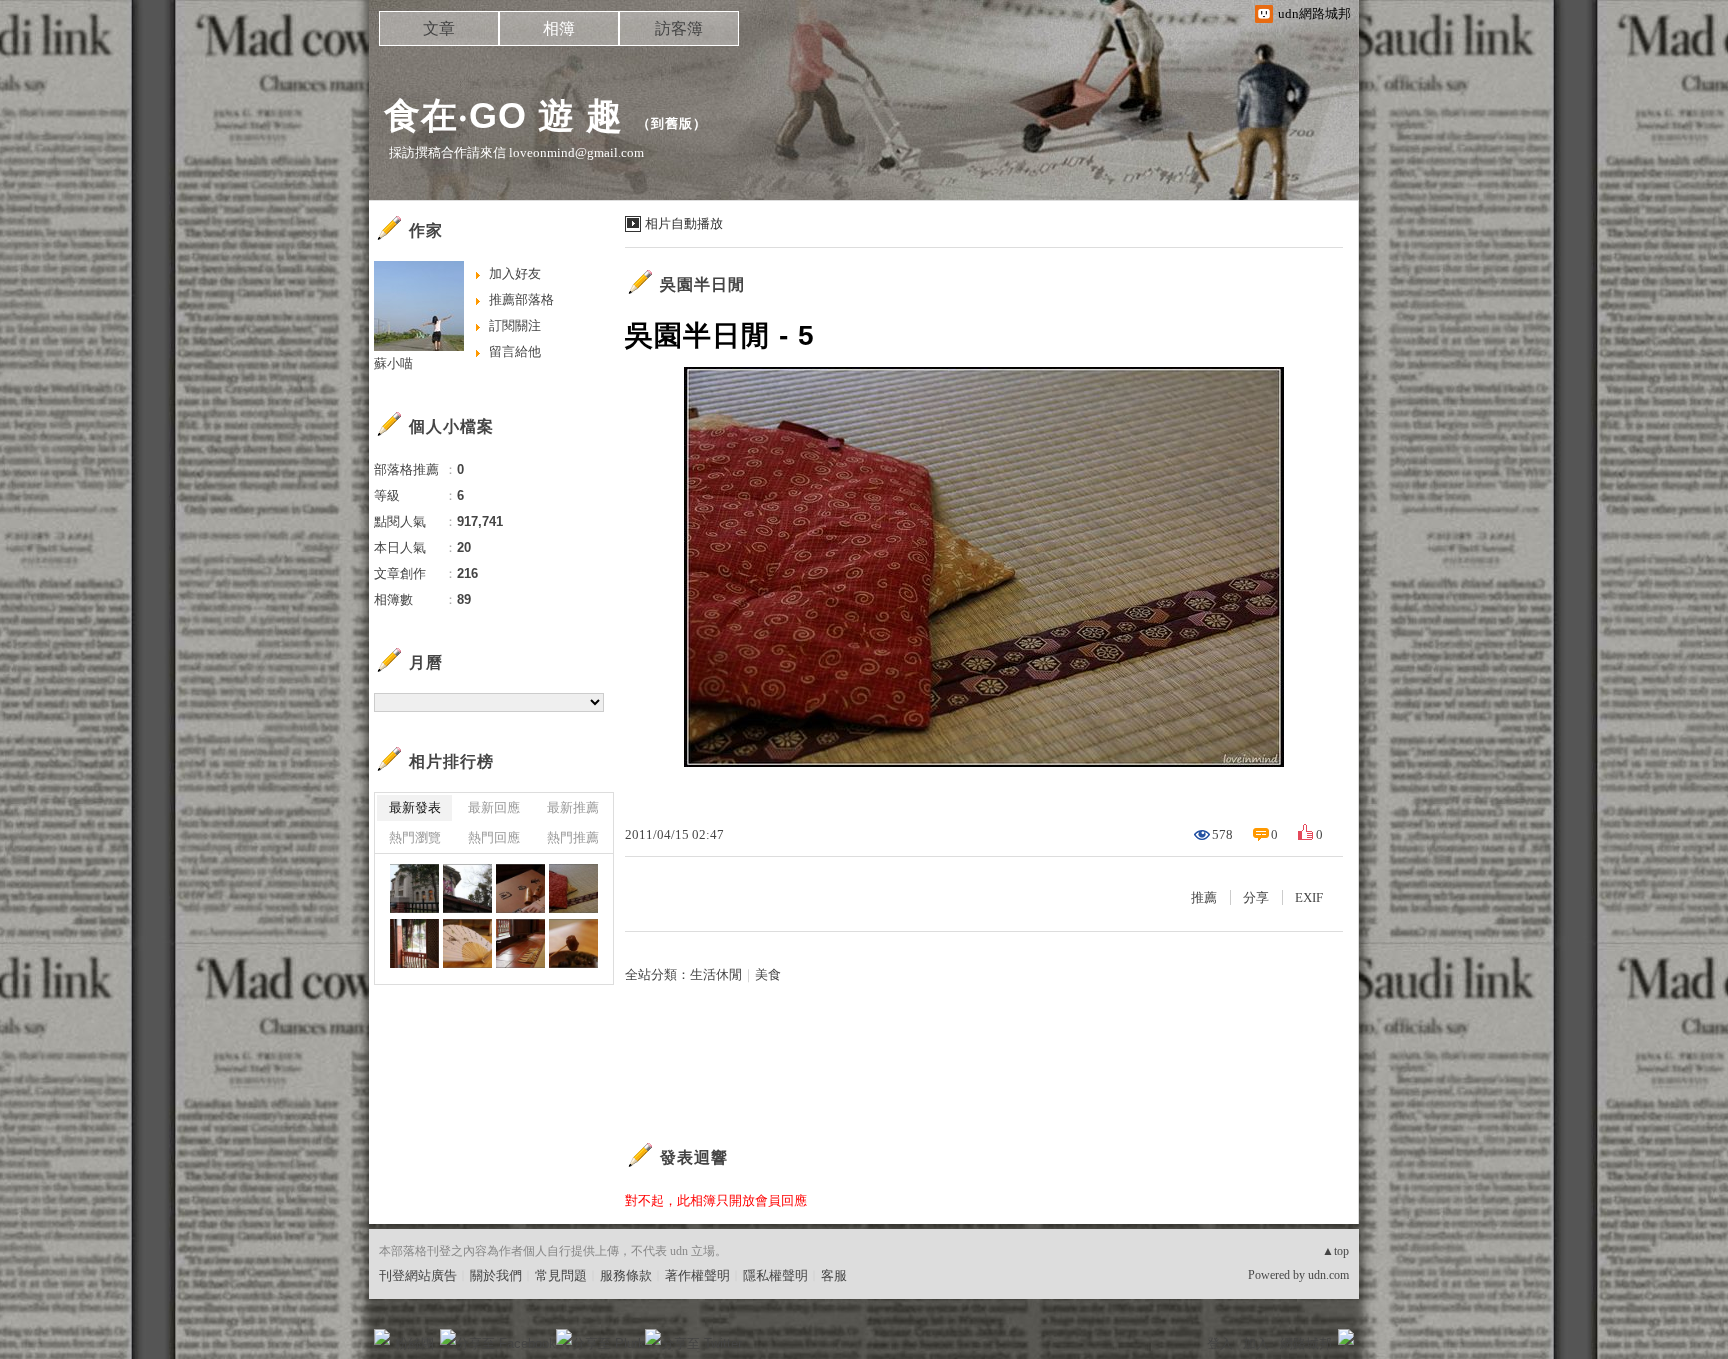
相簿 (559, 28)
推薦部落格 (521, 299)
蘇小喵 (393, 363)
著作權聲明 (697, 1275)
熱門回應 (494, 837)
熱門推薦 (573, 837)
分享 (1256, 897)
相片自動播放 (684, 223)
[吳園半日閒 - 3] (414, 888)
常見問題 (561, 1275)
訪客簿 (679, 28)
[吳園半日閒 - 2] (467, 888)
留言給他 (515, 351)
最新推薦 (573, 807)
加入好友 (515, 273)
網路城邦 (1306, 1343)
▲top (1335, 1251)
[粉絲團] (382, 1337)
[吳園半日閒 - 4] (414, 943)
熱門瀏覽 (415, 837)
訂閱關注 (515, 325)
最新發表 (415, 807)
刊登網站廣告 (418, 1275)
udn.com (1328, 1275)
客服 (834, 1275)
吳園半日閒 (702, 284)
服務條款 (626, 1275)
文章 (439, 28)
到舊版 (672, 123)
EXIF (1309, 897)
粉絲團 (414, 1343)
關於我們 (496, 1275)
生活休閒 (716, 974)
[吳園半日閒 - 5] (573, 888)
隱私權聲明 (775, 1275)
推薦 (1204, 897)
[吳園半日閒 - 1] (520, 888)
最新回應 (494, 807)
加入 (1256, 1343)
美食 (768, 974)
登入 (1220, 1343)
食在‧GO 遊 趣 (503, 115)
